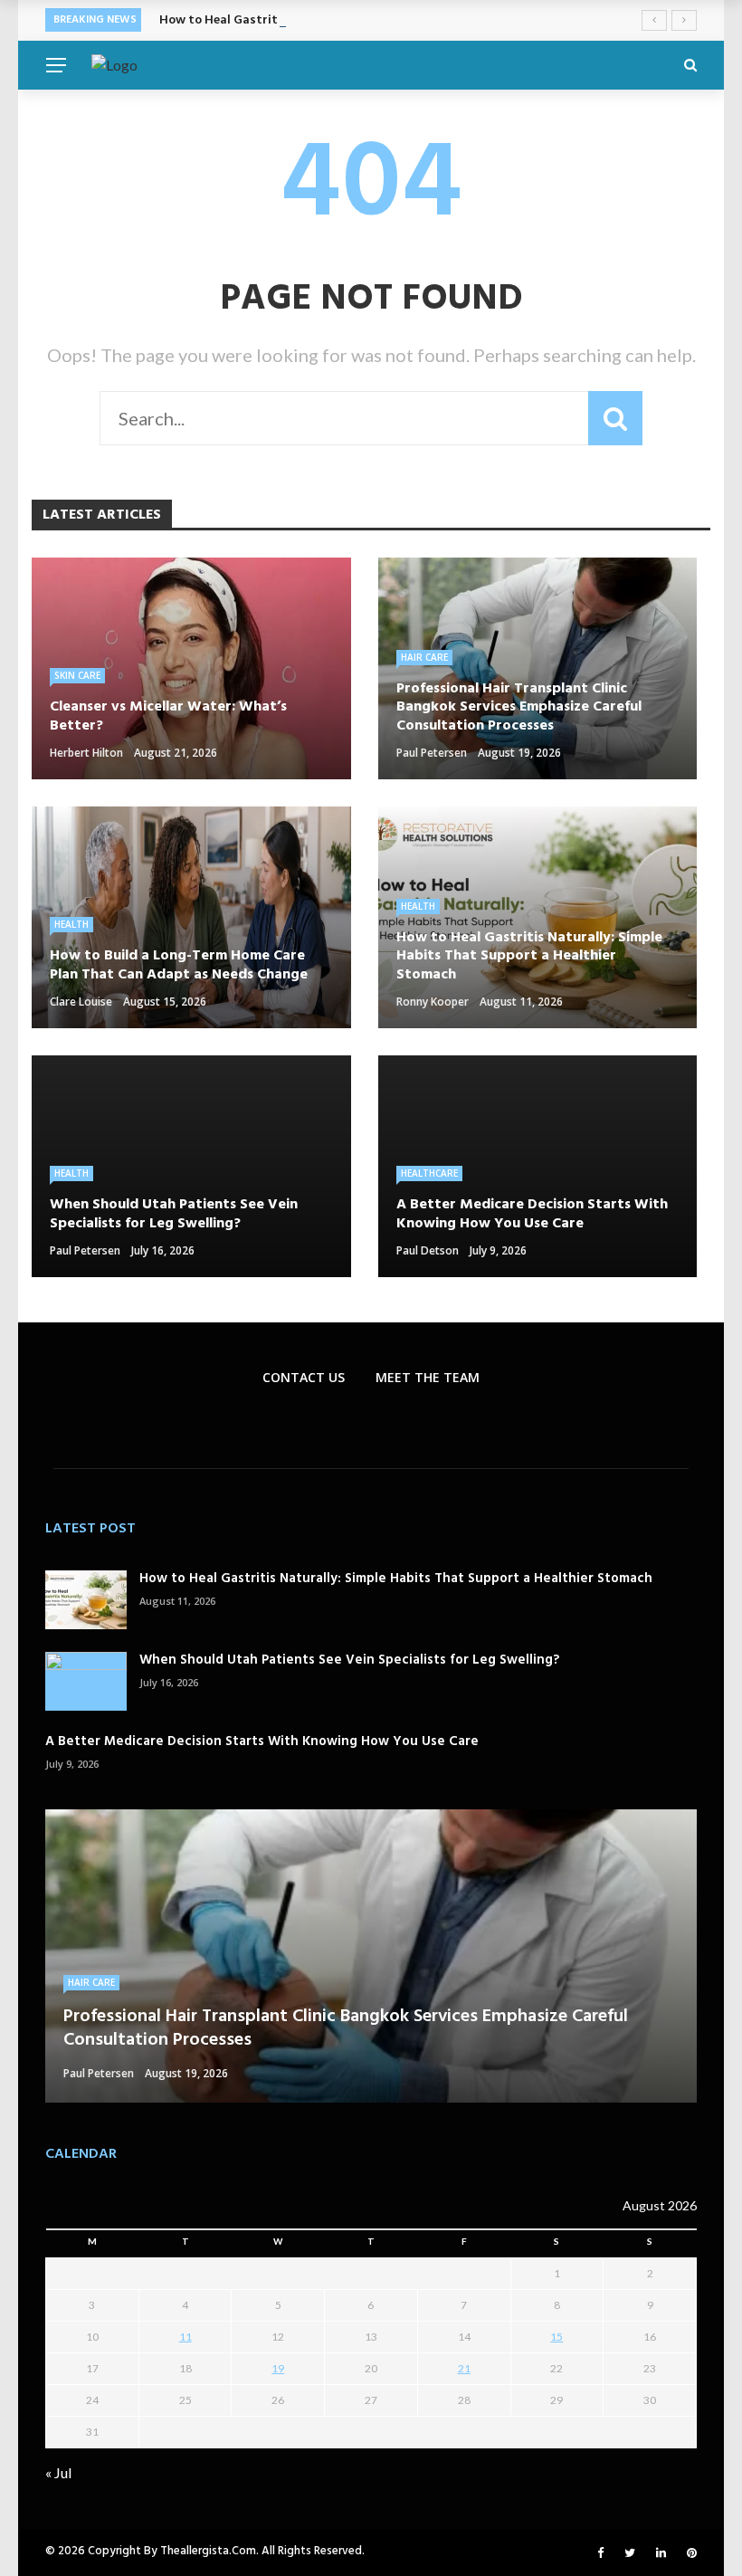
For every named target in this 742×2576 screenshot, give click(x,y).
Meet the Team (428, 1377)
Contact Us (304, 1377)
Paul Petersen (432, 753)
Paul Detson (428, 1250)
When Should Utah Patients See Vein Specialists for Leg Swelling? (349, 1660)
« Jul (58, 2472)
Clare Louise (81, 1002)
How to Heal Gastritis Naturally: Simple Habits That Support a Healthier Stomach (396, 1579)
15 (556, 2337)
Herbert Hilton (86, 753)
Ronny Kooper (433, 1002)
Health (71, 924)
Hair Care (424, 657)
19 (278, 2368)
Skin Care (77, 675)
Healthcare (429, 1173)
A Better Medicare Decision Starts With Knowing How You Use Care (262, 1741)
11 (185, 2337)
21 (464, 2368)
